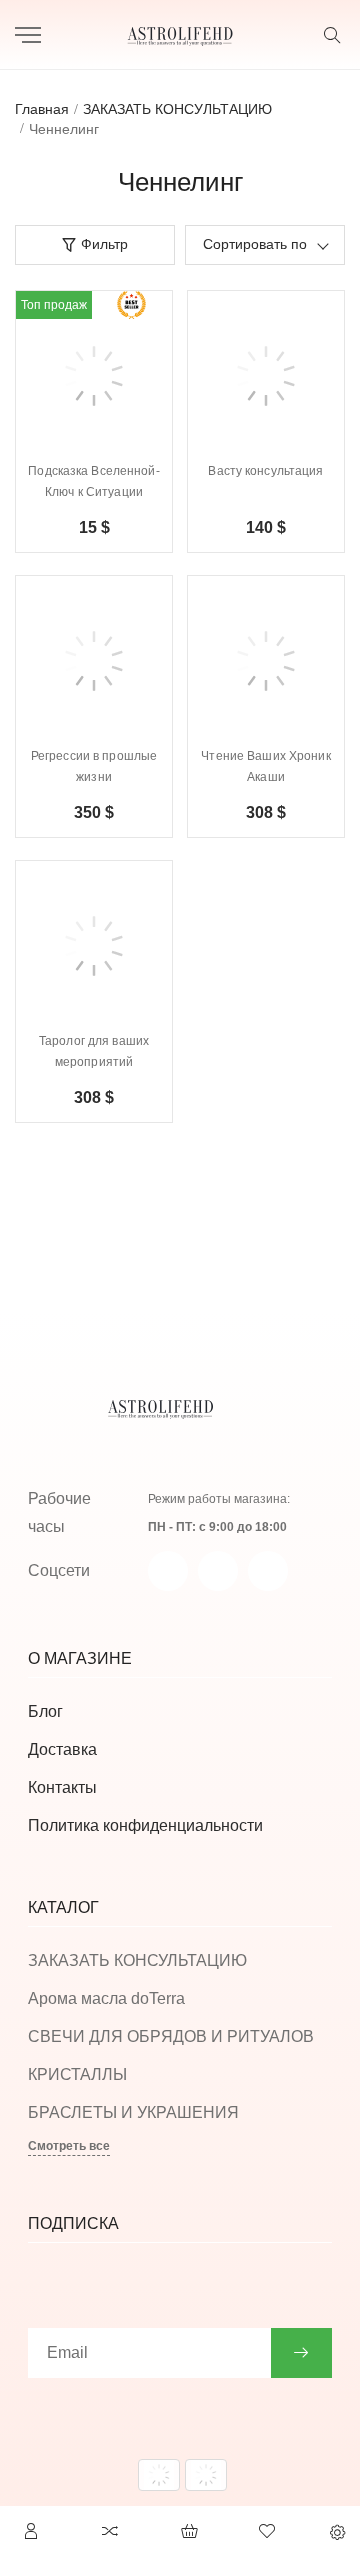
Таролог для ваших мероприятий (94, 1051)
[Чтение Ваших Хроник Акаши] (266, 661)
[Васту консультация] (266, 376)
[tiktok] (268, 1571)
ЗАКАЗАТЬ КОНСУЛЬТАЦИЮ (137, 1960)
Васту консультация (265, 471)
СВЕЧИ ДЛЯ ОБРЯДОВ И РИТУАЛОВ (171, 2036)
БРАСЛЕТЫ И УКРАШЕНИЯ (133, 2112)
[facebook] (168, 1571)
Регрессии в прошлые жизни (94, 766)
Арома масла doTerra (106, 1998)
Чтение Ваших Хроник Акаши (265, 766)
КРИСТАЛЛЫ (77, 2074)
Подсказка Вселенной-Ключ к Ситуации (93, 481)
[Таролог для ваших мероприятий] (94, 946)
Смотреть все (69, 2146)
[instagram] (218, 1571)
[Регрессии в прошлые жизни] (94, 661)
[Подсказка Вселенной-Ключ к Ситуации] (94, 376)
